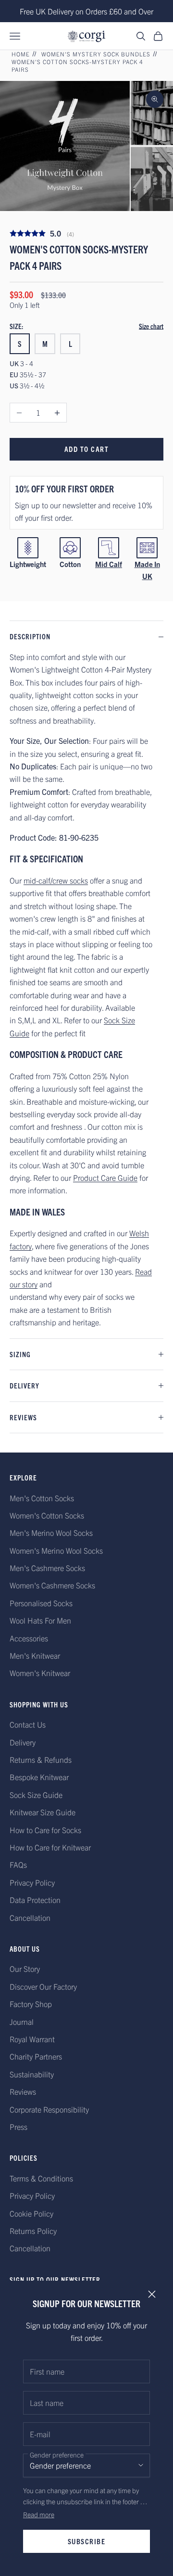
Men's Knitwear (35, 1655)
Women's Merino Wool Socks (56, 1550)
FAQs (18, 1864)
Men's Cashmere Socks (47, 1568)
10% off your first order (64, 489)
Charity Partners (36, 2056)
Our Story (25, 1968)
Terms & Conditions (41, 2178)
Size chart (151, 326)
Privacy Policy (32, 1882)
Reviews (23, 2091)
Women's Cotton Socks (47, 1515)
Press (19, 2127)
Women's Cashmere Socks (52, 1585)
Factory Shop (31, 2004)
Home (21, 54)
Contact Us (28, 1724)
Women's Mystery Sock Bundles (96, 54)
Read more (39, 2514)
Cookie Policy (31, 2213)
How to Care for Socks (45, 1830)
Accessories (29, 1638)
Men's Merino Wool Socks (51, 1532)
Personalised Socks (41, 1603)
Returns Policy (33, 2231)
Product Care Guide (105, 1177)
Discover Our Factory (43, 1986)
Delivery (23, 1742)
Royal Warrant (32, 2039)
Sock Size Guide (36, 1795)
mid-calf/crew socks (56, 880)
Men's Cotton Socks (42, 1498)
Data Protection (35, 1900)
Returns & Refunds (41, 1759)
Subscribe (87, 2541)
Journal (22, 2021)
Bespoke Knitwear (39, 1777)
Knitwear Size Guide (43, 1812)
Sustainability (32, 2074)
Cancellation (30, 1917)
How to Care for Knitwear (50, 1847)
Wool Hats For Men (40, 1620)
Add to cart (87, 449)
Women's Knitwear (40, 1673)
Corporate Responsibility (49, 2109)
